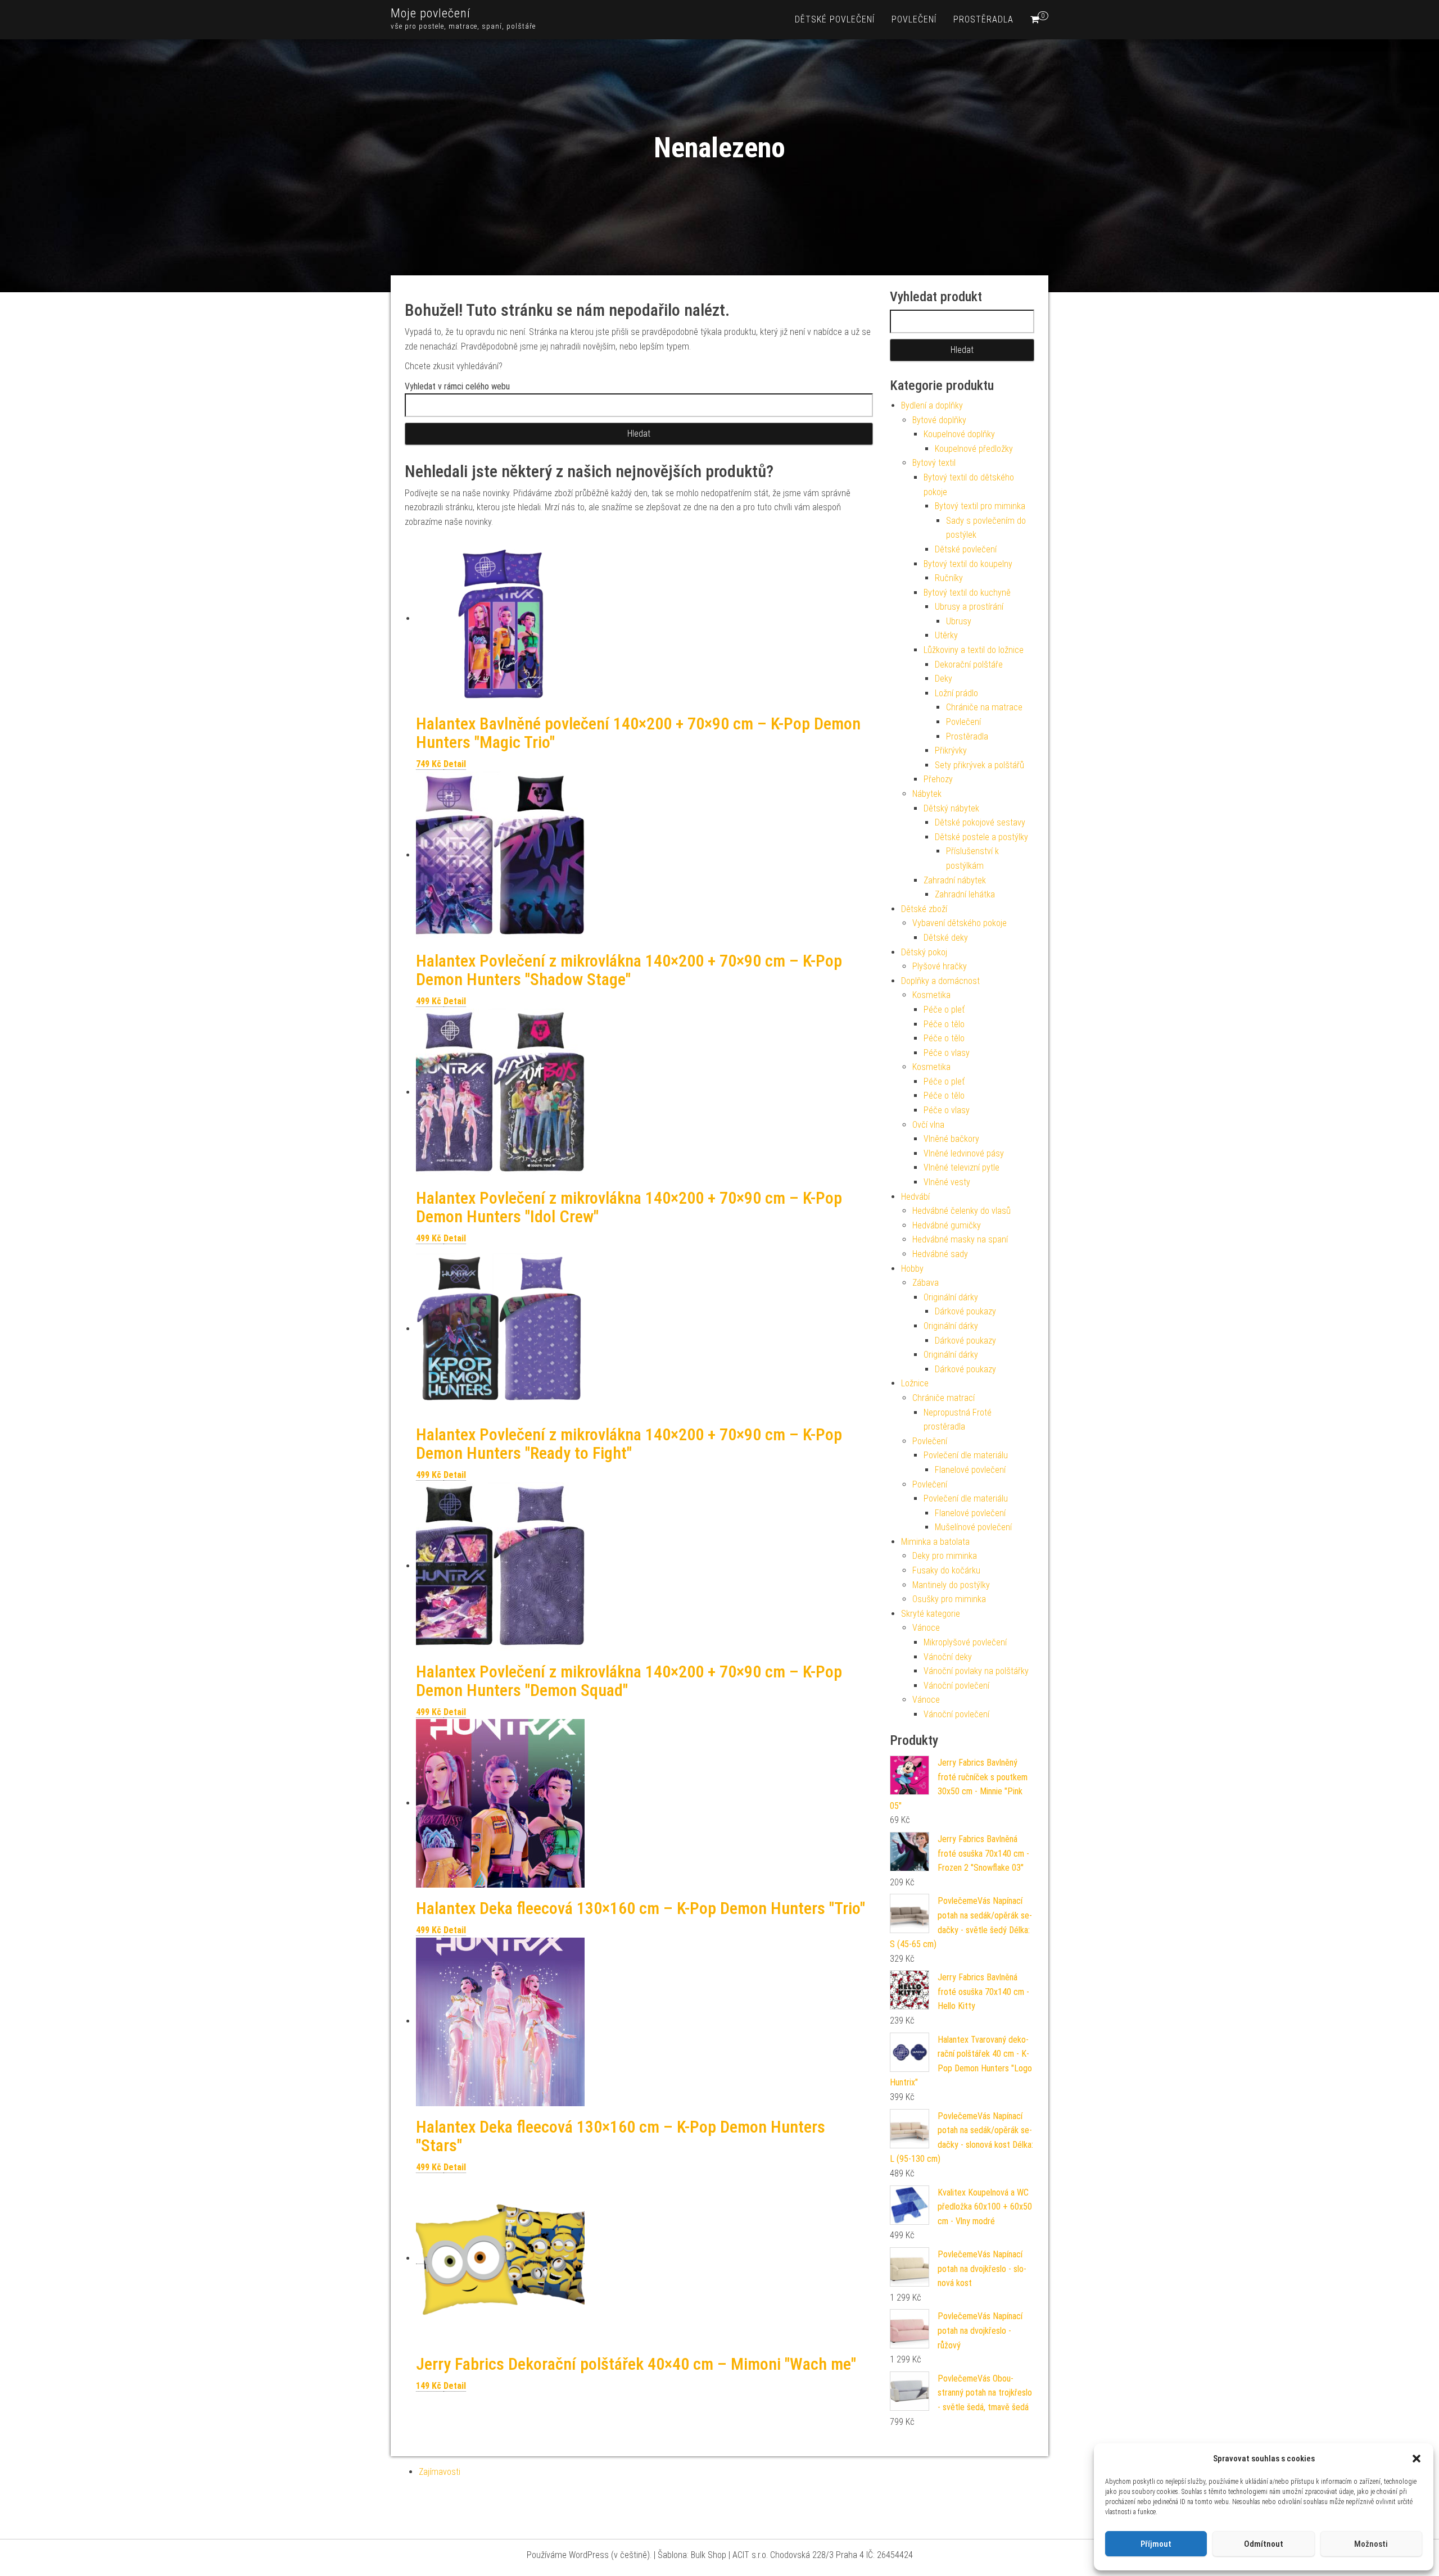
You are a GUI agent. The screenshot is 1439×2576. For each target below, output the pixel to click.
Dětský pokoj (924, 952)
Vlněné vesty (947, 1182)
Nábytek (927, 794)
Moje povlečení (431, 13)
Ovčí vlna (928, 1125)
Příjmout (1156, 2544)
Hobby (912, 1269)
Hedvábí (915, 1197)
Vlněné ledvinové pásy (964, 1153)
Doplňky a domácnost (940, 981)
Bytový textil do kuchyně (967, 593)
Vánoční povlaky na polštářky (976, 1671)
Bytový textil (934, 463)
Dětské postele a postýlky (981, 837)
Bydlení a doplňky (932, 405)
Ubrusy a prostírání (969, 607)
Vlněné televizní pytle (961, 1167)
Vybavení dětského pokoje (960, 923)
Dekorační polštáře (969, 665)
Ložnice (915, 1383)
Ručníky (949, 578)
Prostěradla (983, 19)
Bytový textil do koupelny (968, 564)
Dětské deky (946, 938)
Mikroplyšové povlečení (965, 1642)
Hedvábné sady (940, 1254)
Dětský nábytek (951, 808)
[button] (1417, 2459)
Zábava (926, 1283)
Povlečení (914, 19)
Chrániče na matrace (984, 707)
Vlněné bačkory (951, 1139)
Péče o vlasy (947, 1053)
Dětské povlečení (835, 19)
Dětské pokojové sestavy (980, 822)
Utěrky (946, 635)
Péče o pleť (944, 1010)
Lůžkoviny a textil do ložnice (974, 650)
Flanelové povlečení (970, 1470)
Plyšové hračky (940, 966)
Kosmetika (931, 995)
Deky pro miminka (945, 1556)
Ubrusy (959, 621)
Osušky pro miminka (949, 1599)
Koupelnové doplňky (959, 434)
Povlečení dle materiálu (966, 1455)
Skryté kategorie (931, 1614)
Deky (944, 679)
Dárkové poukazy (965, 1311)
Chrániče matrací (944, 1398)
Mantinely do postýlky (951, 1585)
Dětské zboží (924, 909)
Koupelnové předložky (974, 449)
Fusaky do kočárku (946, 1570)
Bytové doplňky (939, 420)
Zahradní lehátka (965, 894)
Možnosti (1371, 2544)
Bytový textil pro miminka (980, 506)
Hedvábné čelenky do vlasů (961, 1211)
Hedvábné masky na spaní (960, 1239)
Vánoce (926, 1628)
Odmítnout (1264, 2544)
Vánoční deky (948, 1657)
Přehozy (938, 779)
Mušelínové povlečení (973, 1527)
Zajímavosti (440, 2472)
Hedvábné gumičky (947, 1225)
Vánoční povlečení (956, 1686)
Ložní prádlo (956, 693)
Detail (455, 764)
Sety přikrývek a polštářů (979, 765)
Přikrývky (951, 750)
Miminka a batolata (935, 1542)
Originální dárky (951, 1297)
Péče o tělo (944, 1024)
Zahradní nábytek (955, 880)
